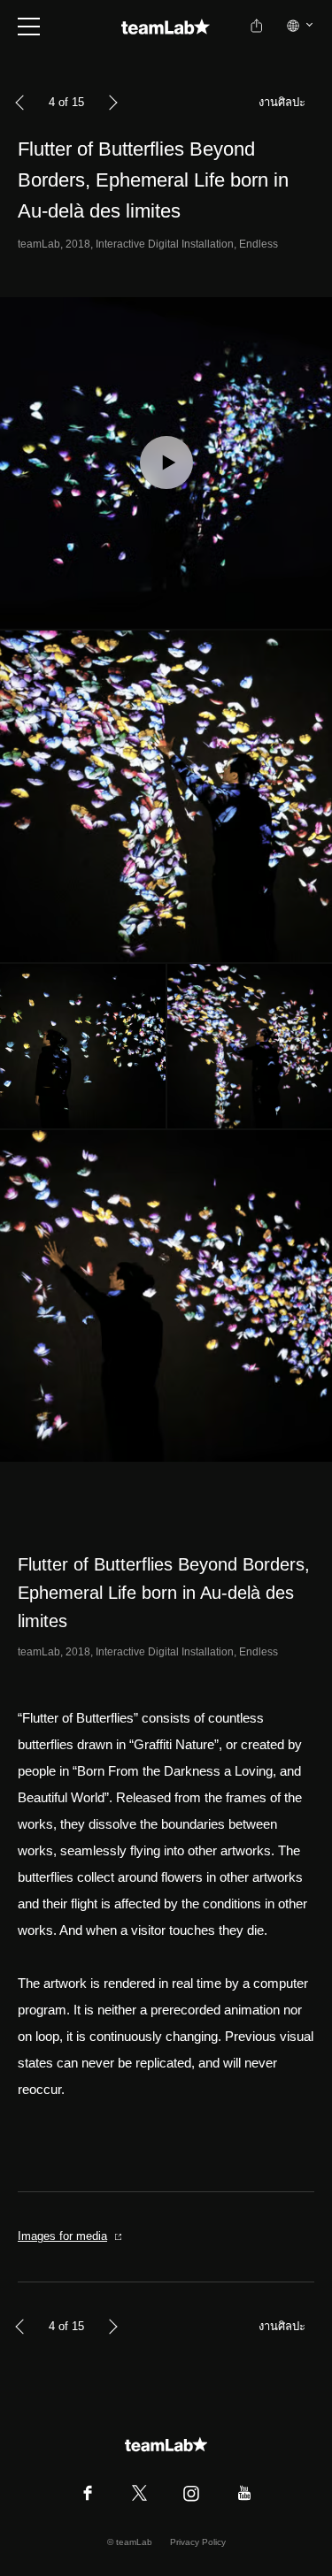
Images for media (62, 2236)
